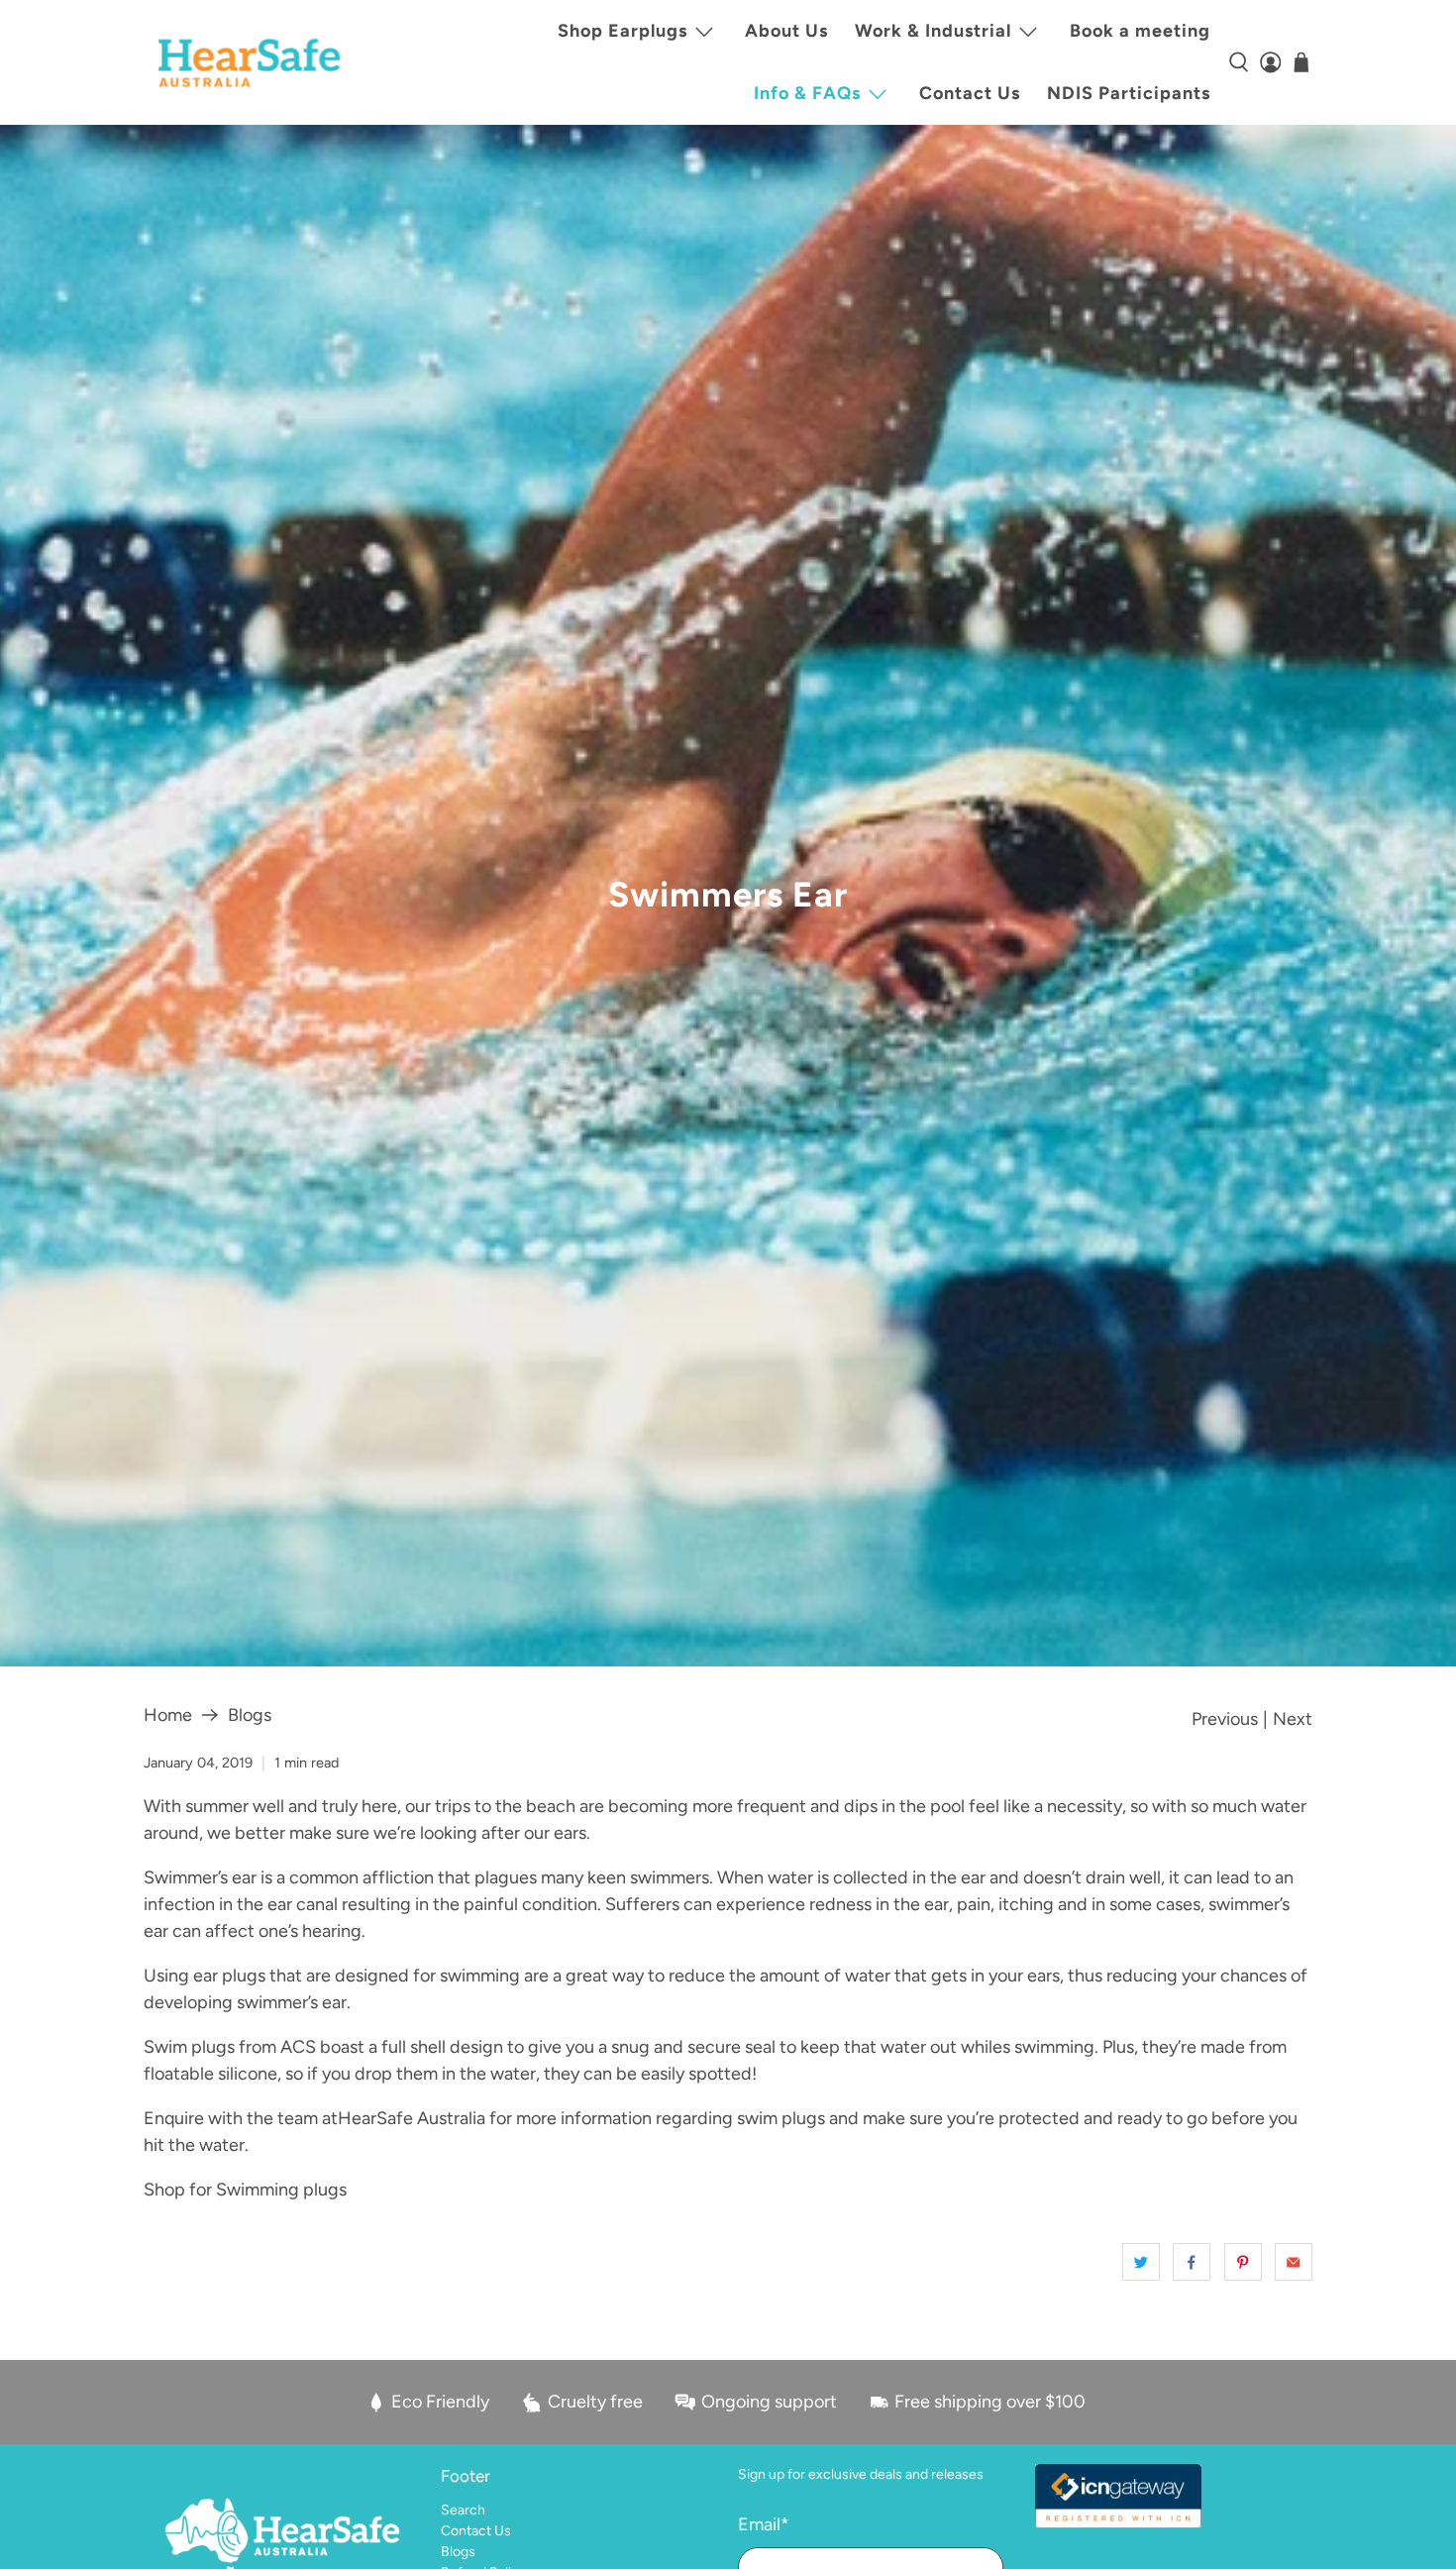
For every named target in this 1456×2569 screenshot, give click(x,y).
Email (764, 2524)
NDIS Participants (1129, 93)
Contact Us (970, 93)
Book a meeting (1140, 31)
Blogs (250, 1715)
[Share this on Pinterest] (1243, 2262)
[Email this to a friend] (1294, 2262)
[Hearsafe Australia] (249, 63)
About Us (786, 31)
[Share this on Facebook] (1192, 2262)
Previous (1225, 1719)
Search (463, 2510)
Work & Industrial (933, 31)
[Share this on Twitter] (1141, 2262)
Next (1293, 1719)
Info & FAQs (807, 93)
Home (168, 1715)
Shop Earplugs (623, 31)
